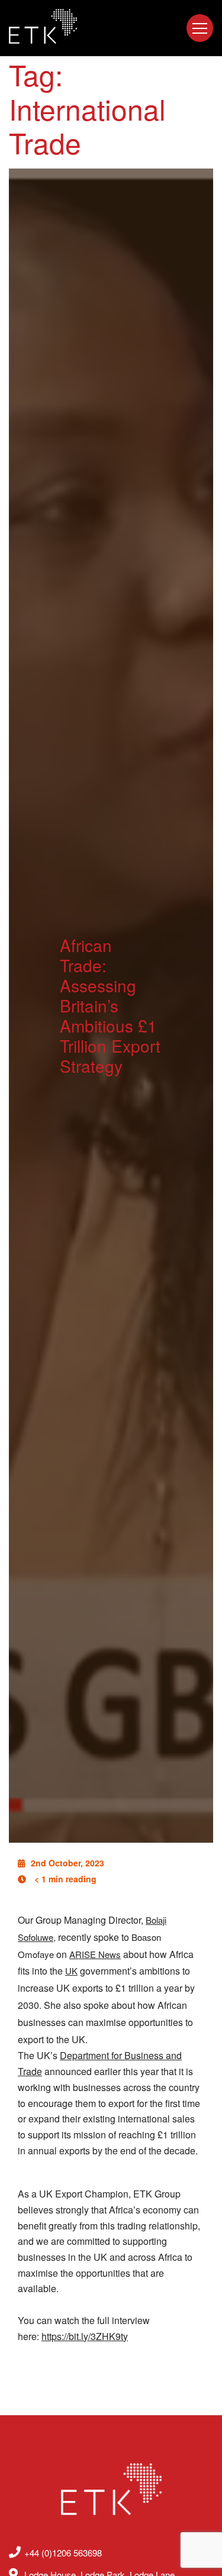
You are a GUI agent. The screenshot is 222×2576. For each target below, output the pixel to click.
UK (71, 1971)
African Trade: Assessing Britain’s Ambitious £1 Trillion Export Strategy (110, 1005)
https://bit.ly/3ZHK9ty (85, 2336)
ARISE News (95, 1954)
